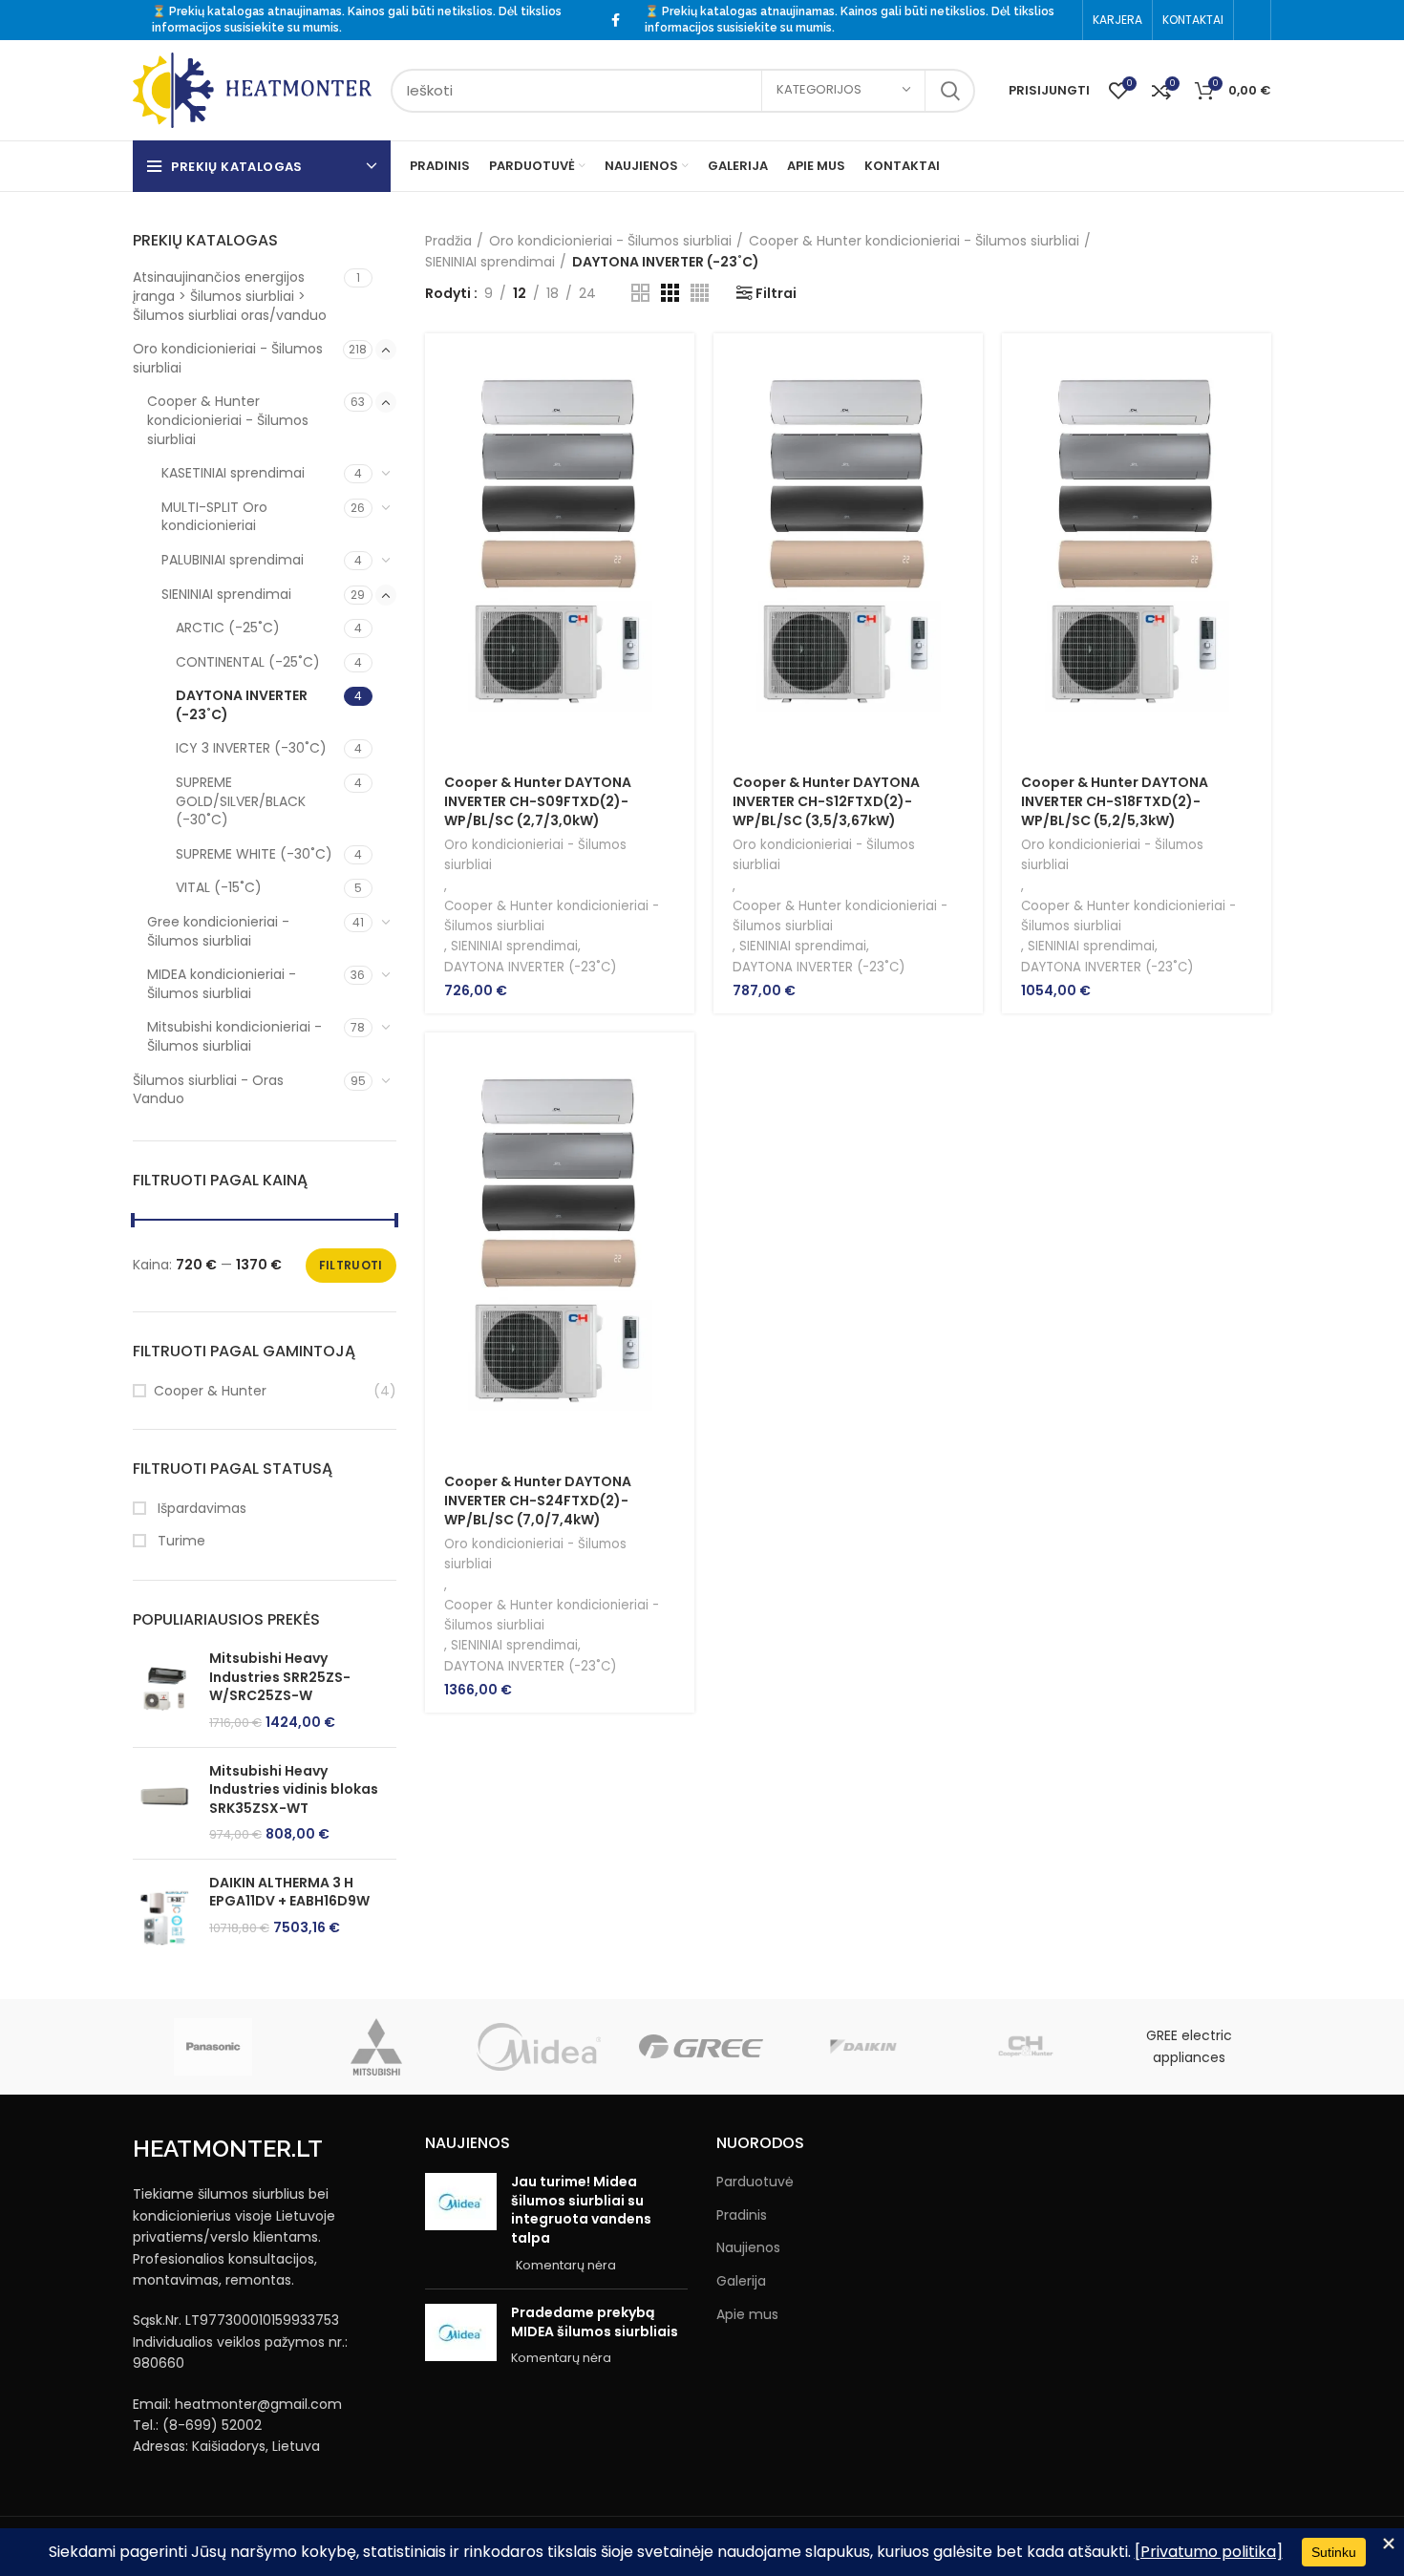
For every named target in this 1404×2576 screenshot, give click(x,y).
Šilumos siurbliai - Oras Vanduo (208, 1090)
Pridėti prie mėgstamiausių (680, 493)
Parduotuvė (755, 2182)
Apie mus (747, 2315)
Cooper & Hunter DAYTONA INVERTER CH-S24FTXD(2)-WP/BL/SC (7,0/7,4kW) (538, 1500)
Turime (180, 1541)
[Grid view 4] (700, 293)
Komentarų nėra (566, 2265)
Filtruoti (351, 1265)
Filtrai (776, 293)
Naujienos (748, 2248)
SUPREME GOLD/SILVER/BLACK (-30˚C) (241, 801)
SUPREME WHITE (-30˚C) (254, 854)
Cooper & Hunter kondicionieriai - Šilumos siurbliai (228, 420)
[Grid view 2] (640, 293)
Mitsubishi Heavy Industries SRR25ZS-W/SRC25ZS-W (280, 1677)
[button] (680, 364)
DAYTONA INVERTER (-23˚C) (242, 705)
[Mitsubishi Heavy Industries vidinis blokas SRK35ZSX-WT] (164, 1803)
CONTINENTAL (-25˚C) (248, 662)
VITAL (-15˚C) (219, 887)
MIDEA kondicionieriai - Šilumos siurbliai (222, 984)
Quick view (680, 407)
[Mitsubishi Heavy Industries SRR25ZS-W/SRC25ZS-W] (164, 1691)
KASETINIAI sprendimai (233, 473)
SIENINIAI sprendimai (226, 594)
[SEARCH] (949, 91)
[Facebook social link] (616, 20)
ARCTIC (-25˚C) (228, 628)
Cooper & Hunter (210, 1391)
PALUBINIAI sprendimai (233, 560)
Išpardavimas (200, 1509)
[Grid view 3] (670, 293)
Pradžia (448, 241)
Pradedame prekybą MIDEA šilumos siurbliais (595, 2322)
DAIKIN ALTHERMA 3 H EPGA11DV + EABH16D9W (289, 1893)
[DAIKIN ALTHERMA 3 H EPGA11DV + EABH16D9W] (164, 1917)
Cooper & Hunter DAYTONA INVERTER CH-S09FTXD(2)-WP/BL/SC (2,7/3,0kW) (538, 801)
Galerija (741, 2281)
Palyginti (680, 450)
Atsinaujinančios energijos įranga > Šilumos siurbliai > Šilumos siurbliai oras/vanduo (230, 296)
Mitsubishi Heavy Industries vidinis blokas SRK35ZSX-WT (294, 1790)
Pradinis (742, 2215)
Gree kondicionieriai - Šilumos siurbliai (218, 931)
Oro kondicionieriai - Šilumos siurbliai (228, 358)
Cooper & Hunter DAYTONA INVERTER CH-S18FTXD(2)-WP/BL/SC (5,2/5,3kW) (1115, 801)
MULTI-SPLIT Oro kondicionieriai (214, 517)
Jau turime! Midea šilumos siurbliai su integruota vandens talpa (581, 2210)
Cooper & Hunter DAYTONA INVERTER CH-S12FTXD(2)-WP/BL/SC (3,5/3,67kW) (826, 801)
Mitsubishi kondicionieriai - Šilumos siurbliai (234, 1036)
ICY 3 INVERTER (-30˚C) (251, 748)
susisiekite (255, 28)
